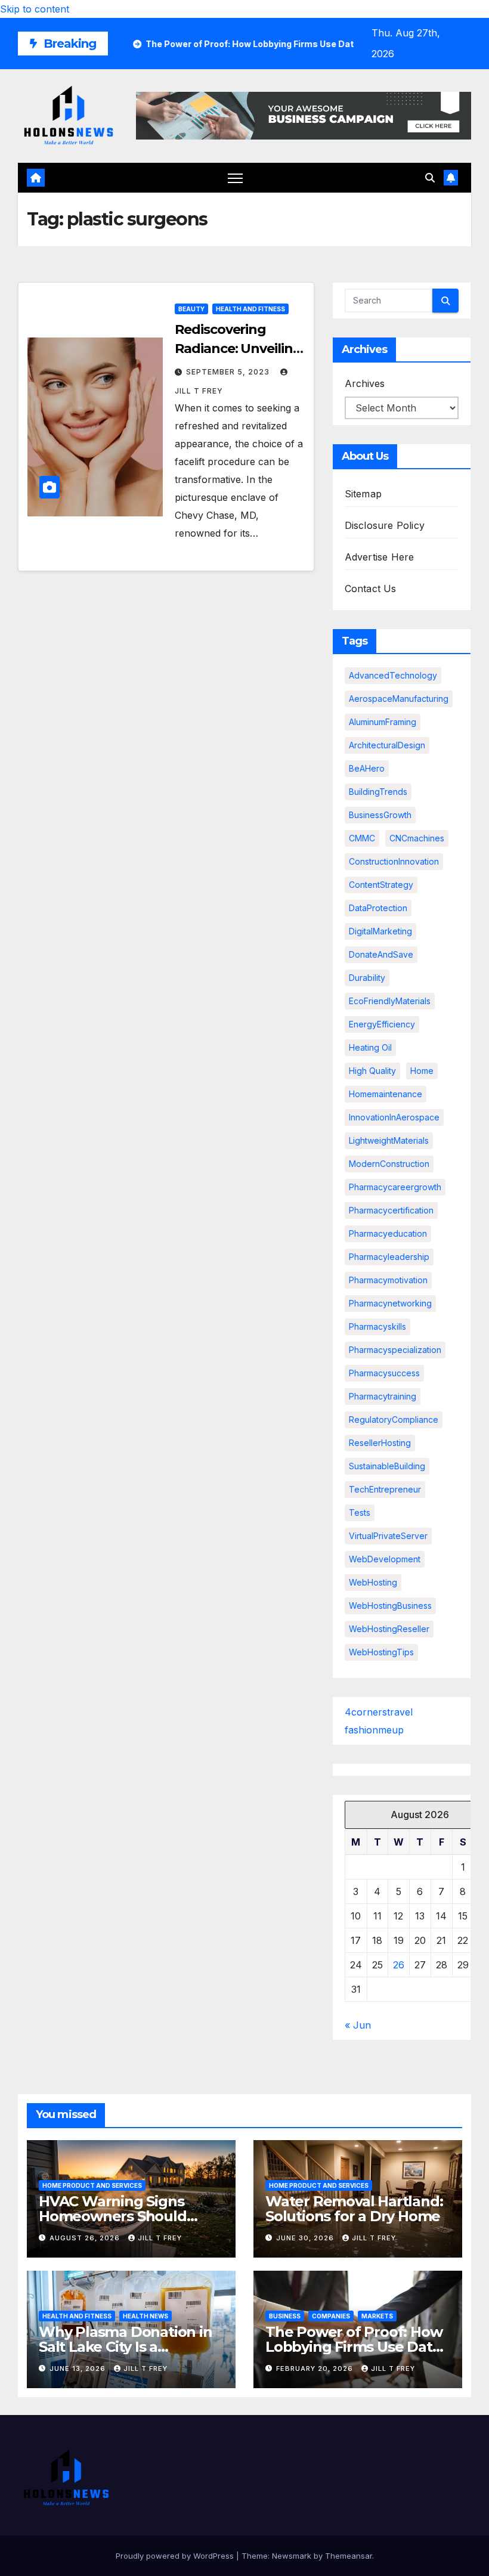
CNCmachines (417, 838)
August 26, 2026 (86, 2238)
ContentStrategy (381, 885)
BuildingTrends (378, 792)
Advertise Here (380, 557)
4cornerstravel (379, 1712)
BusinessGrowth (380, 815)
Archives (365, 383)
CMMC (362, 838)
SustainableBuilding (387, 1466)
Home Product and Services (92, 2185)
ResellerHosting (380, 1443)
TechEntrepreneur (385, 1489)
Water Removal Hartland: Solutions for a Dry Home (354, 2209)
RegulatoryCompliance (394, 1419)
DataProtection (378, 908)
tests (360, 1513)
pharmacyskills (377, 1326)
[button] (430, 178)
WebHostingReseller (389, 1629)
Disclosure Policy (385, 525)
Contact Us (371, 589)
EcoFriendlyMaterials (390, 1001)
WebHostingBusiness (390, 1606)
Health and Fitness (250, 309)
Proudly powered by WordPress (176, 2556)
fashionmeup (374, 1730)
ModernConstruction (389, 1164)
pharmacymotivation (388, 1280)
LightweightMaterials (389, 1140)
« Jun (358, 2025)
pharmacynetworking (390, 1303)
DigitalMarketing (380, 931)
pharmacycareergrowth (395, 1187)
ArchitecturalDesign (387, 745)
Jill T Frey (160, 2238)
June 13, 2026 (79, 2368)
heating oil (370, 1047)
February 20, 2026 (316, 2368)
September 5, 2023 (229, 372)
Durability (367, 978)
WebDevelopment (385, 1559)
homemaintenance (386, 1094)
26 (399, 1965)
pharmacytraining (383, 1396)
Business (285, 2316)
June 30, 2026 (306, 2238)
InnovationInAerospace (394, 1117)
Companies (331, 2316)
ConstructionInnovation (394, 861)
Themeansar (349, 2556)
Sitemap (363, 494)
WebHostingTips (381, 1652)
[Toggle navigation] (235, 178)
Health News (146, 2316)
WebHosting (373, 1582)
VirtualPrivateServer (388, 1536)
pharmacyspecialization (395, 1350)
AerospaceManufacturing (399, 699)
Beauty (191, 309)
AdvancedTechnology (393, 675)
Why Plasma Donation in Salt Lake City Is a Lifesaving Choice (126, 2347)
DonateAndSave (381, 954)
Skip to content (35, 9)
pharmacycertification (391, 1210)
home (422, 1071)
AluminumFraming (383, 722)
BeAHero (367, 768)
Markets (377, 2316)
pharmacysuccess (384, 1373)
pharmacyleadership (389, 1257)
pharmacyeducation (388, 1233)
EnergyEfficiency (382, 1024)
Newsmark (292, 2556)
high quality (372, 1071)
